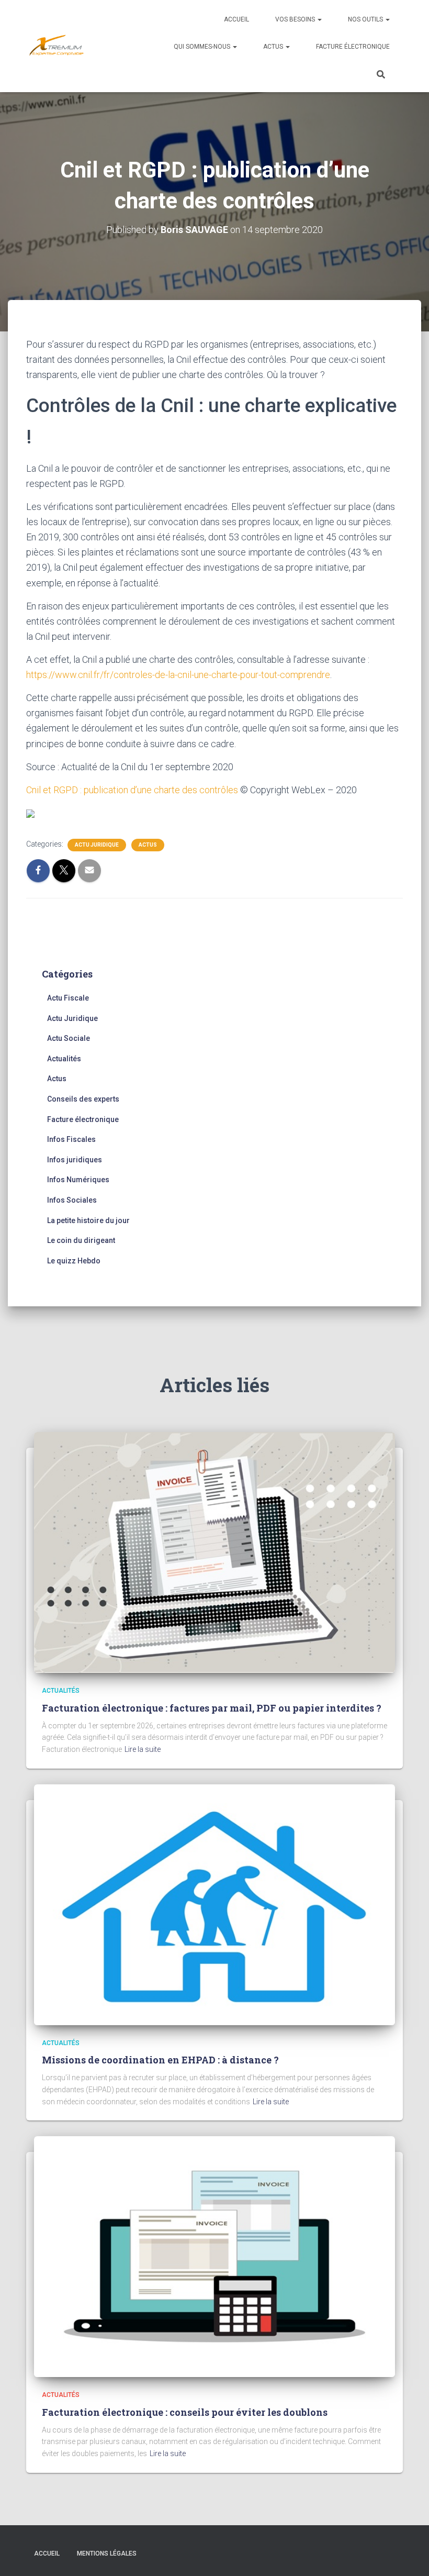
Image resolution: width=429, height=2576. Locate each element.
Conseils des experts (83, 1099)
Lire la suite (143, 1749)
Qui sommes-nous (203, 47)
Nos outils (366, 19)
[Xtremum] (57, 46)
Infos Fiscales (71, 1139)
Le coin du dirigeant (81, 1240)
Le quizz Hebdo (74, 1261)
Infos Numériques (78, 1180)
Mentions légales (107, 2553)
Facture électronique (353, 47)
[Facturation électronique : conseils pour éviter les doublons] (214, 2256)
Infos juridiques (75, 1160)
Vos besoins (296, 19)
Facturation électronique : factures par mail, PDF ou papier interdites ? (212, 1708)
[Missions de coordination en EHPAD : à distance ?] (214, 1904)
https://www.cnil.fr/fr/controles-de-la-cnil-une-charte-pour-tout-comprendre (178, 675)
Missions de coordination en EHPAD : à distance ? (160, 2060)
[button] (319, 19)
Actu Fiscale (68, 998)
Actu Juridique (97, 845)
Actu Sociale (69, 1038)
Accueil (236, 19)
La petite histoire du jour (88, 1220)
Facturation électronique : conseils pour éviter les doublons (185, 2412)
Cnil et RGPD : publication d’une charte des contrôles (132, 790)
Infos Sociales (72, 1200)
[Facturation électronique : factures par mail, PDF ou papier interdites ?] (214, 1552)
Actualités (64, 1059)
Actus (274, 47)
